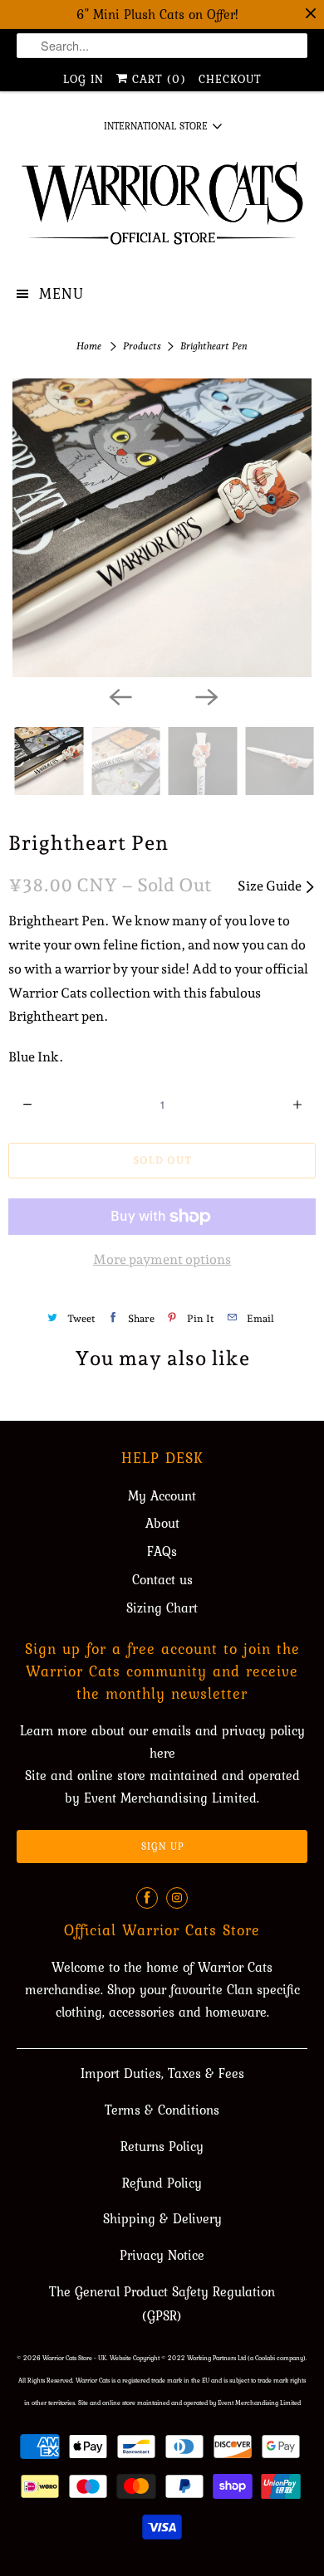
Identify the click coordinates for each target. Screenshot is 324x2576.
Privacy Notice (162, 2255)
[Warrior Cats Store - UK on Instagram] (177, 1898)
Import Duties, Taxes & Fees (162, 2073)
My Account (162, 1495)
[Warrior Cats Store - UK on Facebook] (147, 1898)
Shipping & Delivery (162, 2218)
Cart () (157, 79)
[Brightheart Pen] (162, 528)
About (162, 1523)
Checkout (230, 79)
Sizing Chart (162, 1608)
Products (143, 346)
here (162, 1753)
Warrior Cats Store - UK (74, 2358)
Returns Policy (162, 2146)
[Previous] (119, 695)
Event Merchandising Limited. (172, 1798)
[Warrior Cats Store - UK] (162, 208)
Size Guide (271, 886)
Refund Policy (162, 2183)
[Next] (205, 695)
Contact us (162, 1579)
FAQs (162, 1551)
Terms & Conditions (162, 2110)
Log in (83, 79)
